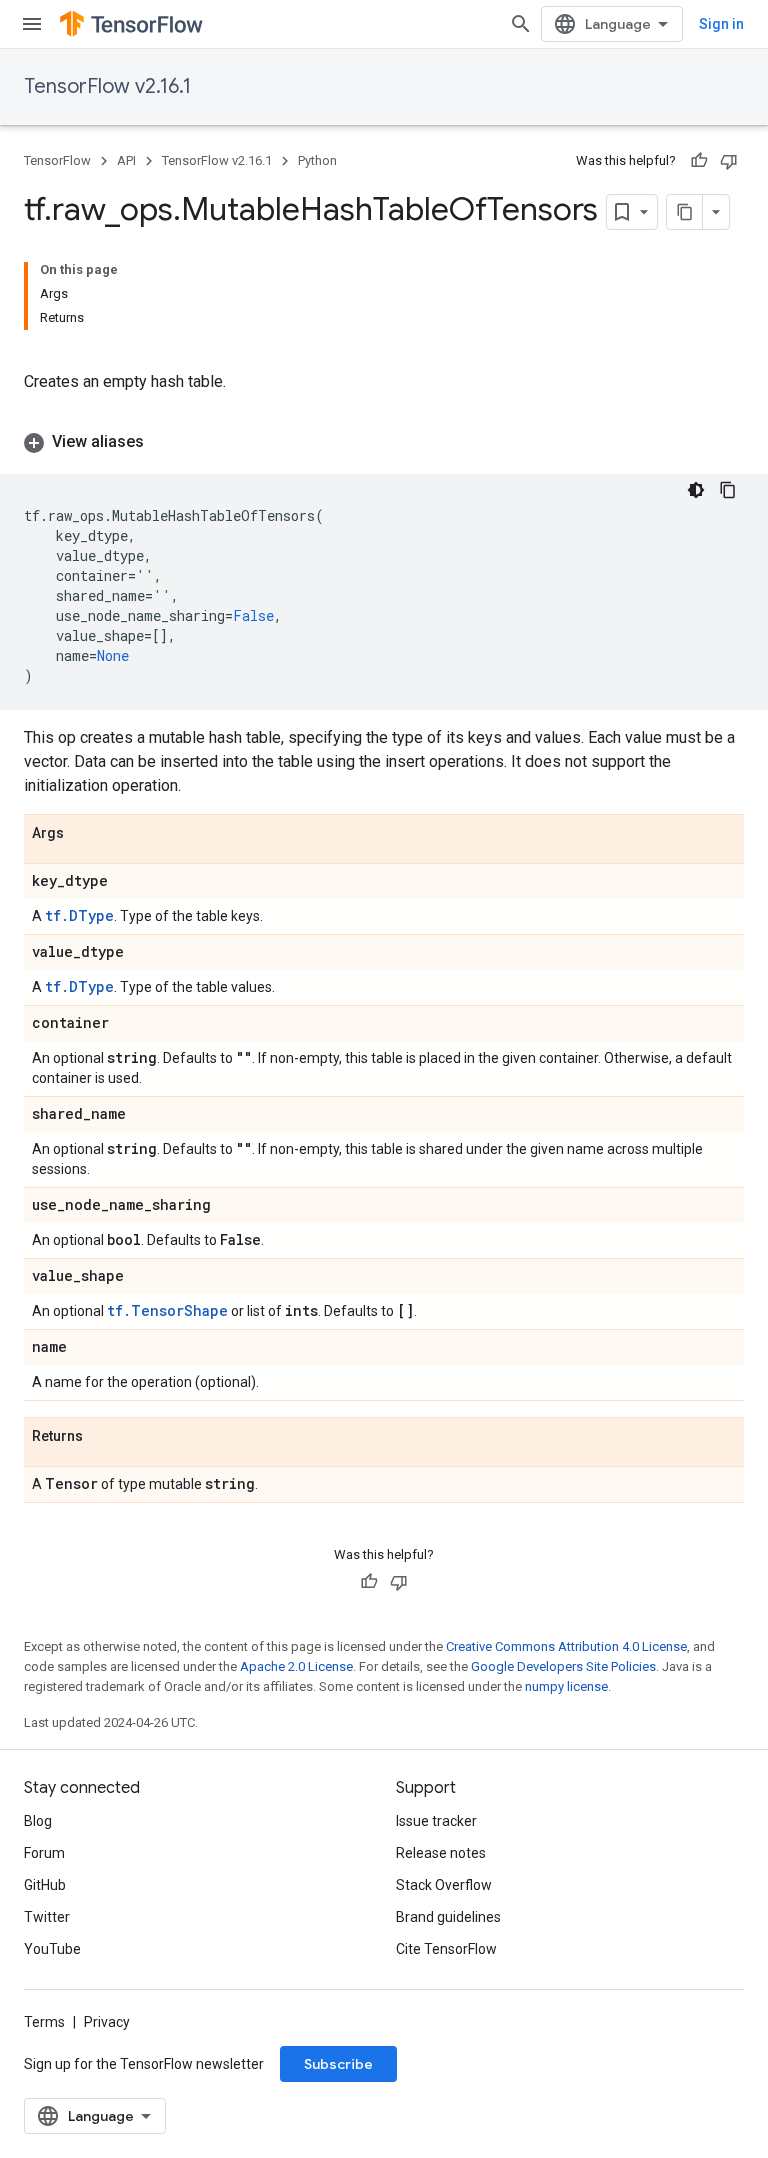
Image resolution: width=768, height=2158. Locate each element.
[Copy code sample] (728, 490)
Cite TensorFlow (446, 1949)
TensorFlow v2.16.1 (107, 86)
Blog (38, 1821)
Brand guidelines (448, 1917)
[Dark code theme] (696, 490)
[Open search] (521, 24)
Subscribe (338, 2064)
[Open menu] (32, 24)
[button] (384, 442)
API (126, 160)
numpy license (566, 1686)
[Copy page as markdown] (685, 212)
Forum (44, 1853)
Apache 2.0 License (296, 1666)
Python (317, 160)
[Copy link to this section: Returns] (103, 1437)
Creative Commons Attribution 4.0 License (566, 1646)
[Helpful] (699, 161)
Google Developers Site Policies (563, 1666)
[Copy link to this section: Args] (84, 834)
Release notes (441, 1853)
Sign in (721, 24)
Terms (44, 2022)
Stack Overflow (444, 1885)
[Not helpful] (729, 161)
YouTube (52, 1949)
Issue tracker (436, 1821)
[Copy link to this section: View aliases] (164, 442)
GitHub (45, 1885)
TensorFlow (57, 160)
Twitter (47, 1917)
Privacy (107, 2022)
